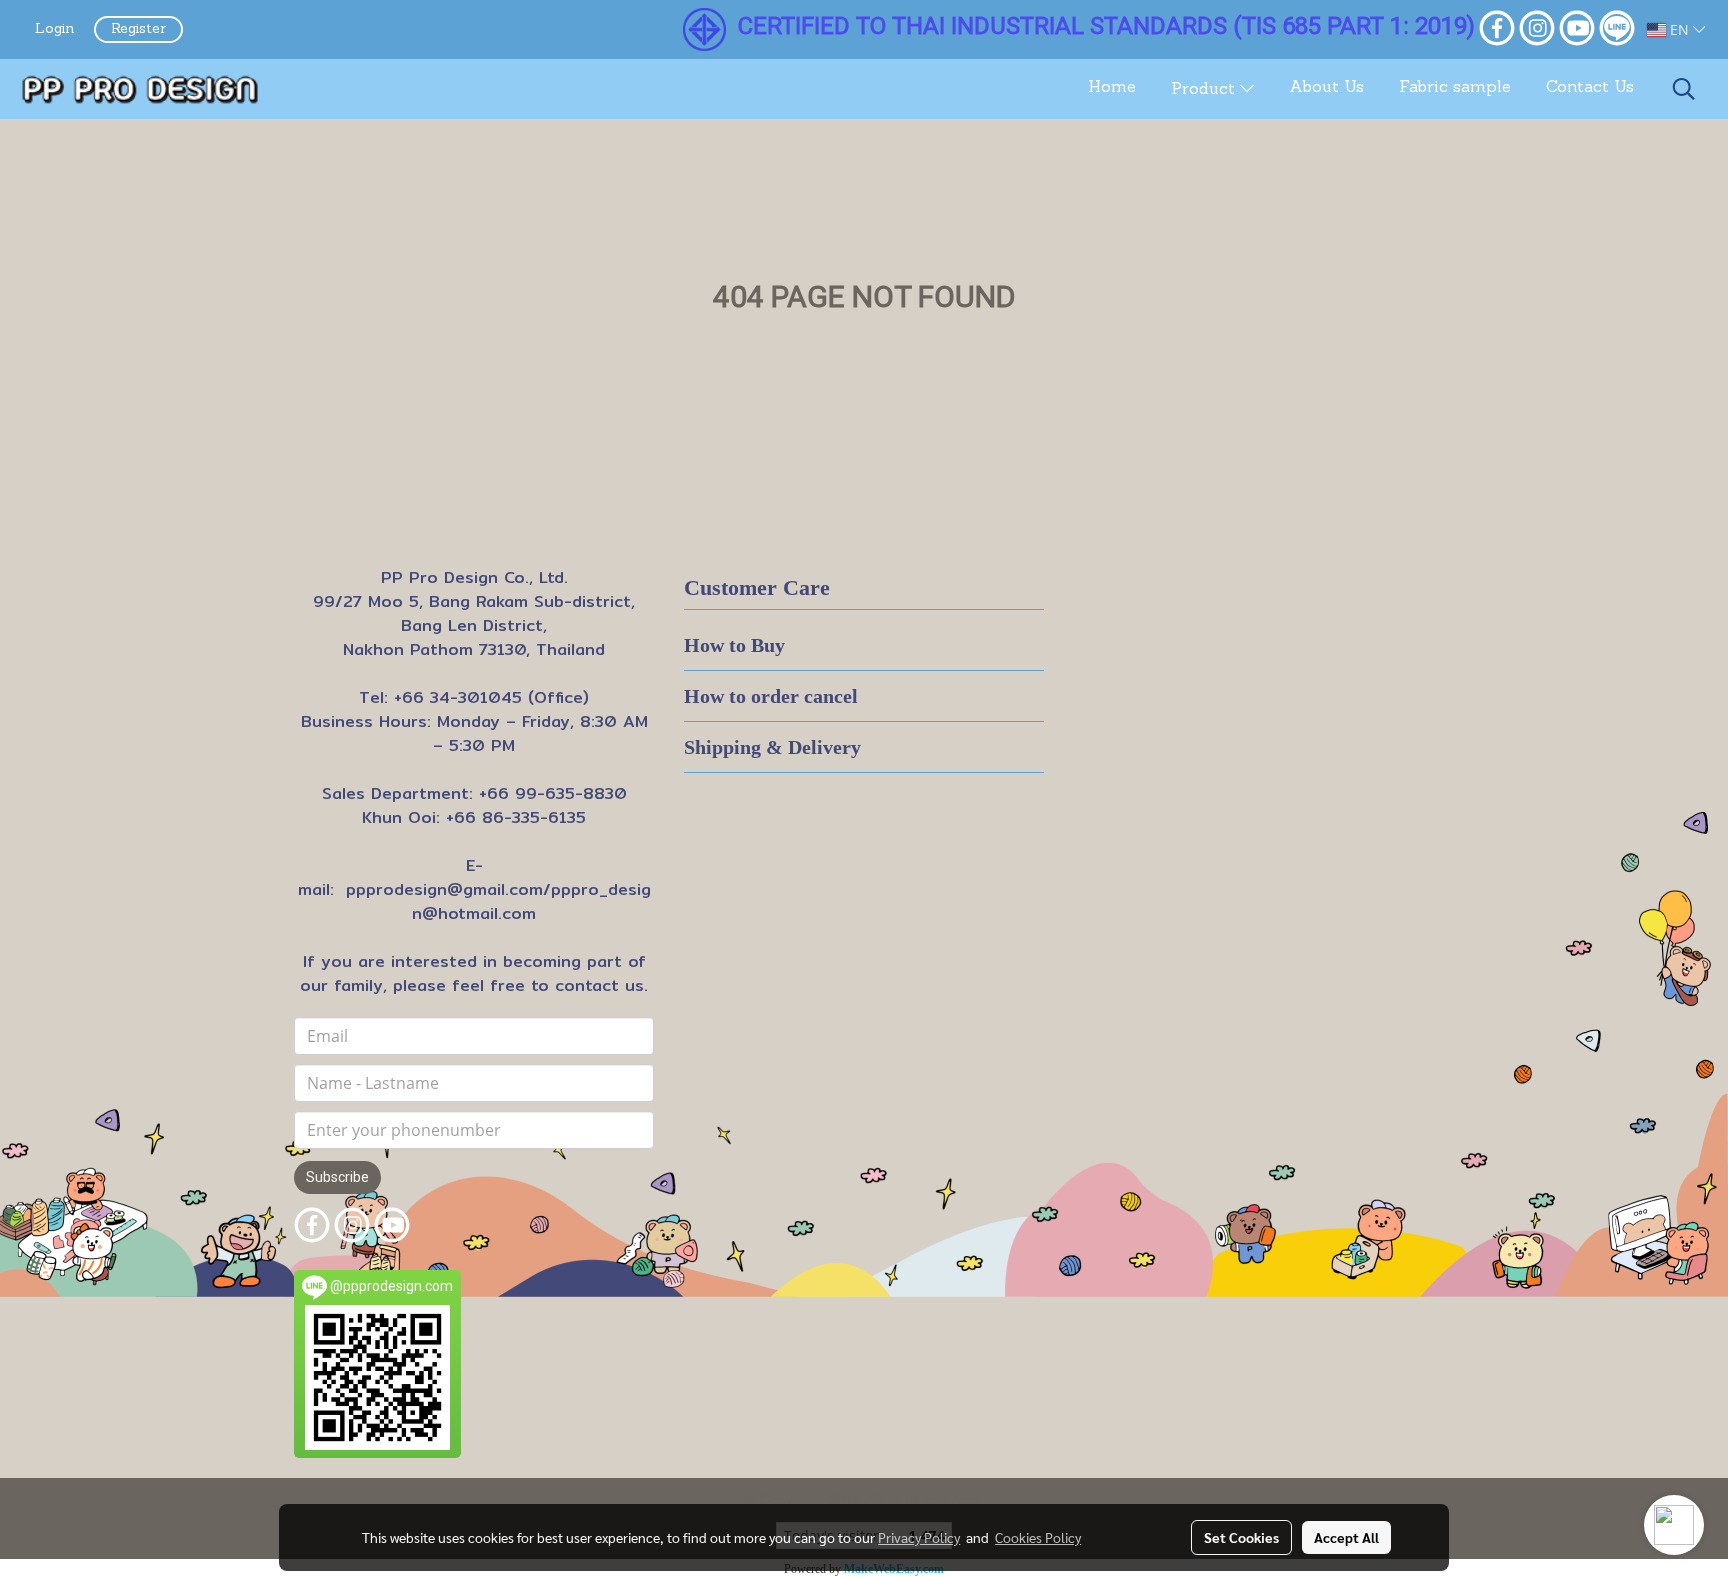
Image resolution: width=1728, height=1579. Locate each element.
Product (1205, 90)
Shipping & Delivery (772, 747)
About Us (1326, 88)
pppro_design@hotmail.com (531, 901)
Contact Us (1590, 88)
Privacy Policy (919, 1537)
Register (138, 29)
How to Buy (734, 645)
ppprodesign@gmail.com (444, 889)
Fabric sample (1455, 88)
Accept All (1346, 1537)
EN (1679, 29)
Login (54, 29)
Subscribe (337, 1177)
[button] (1684, 89)
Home (1112, 88)
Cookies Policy (1038, 1537)
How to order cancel (771, 696)
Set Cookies (1241, 1537)
